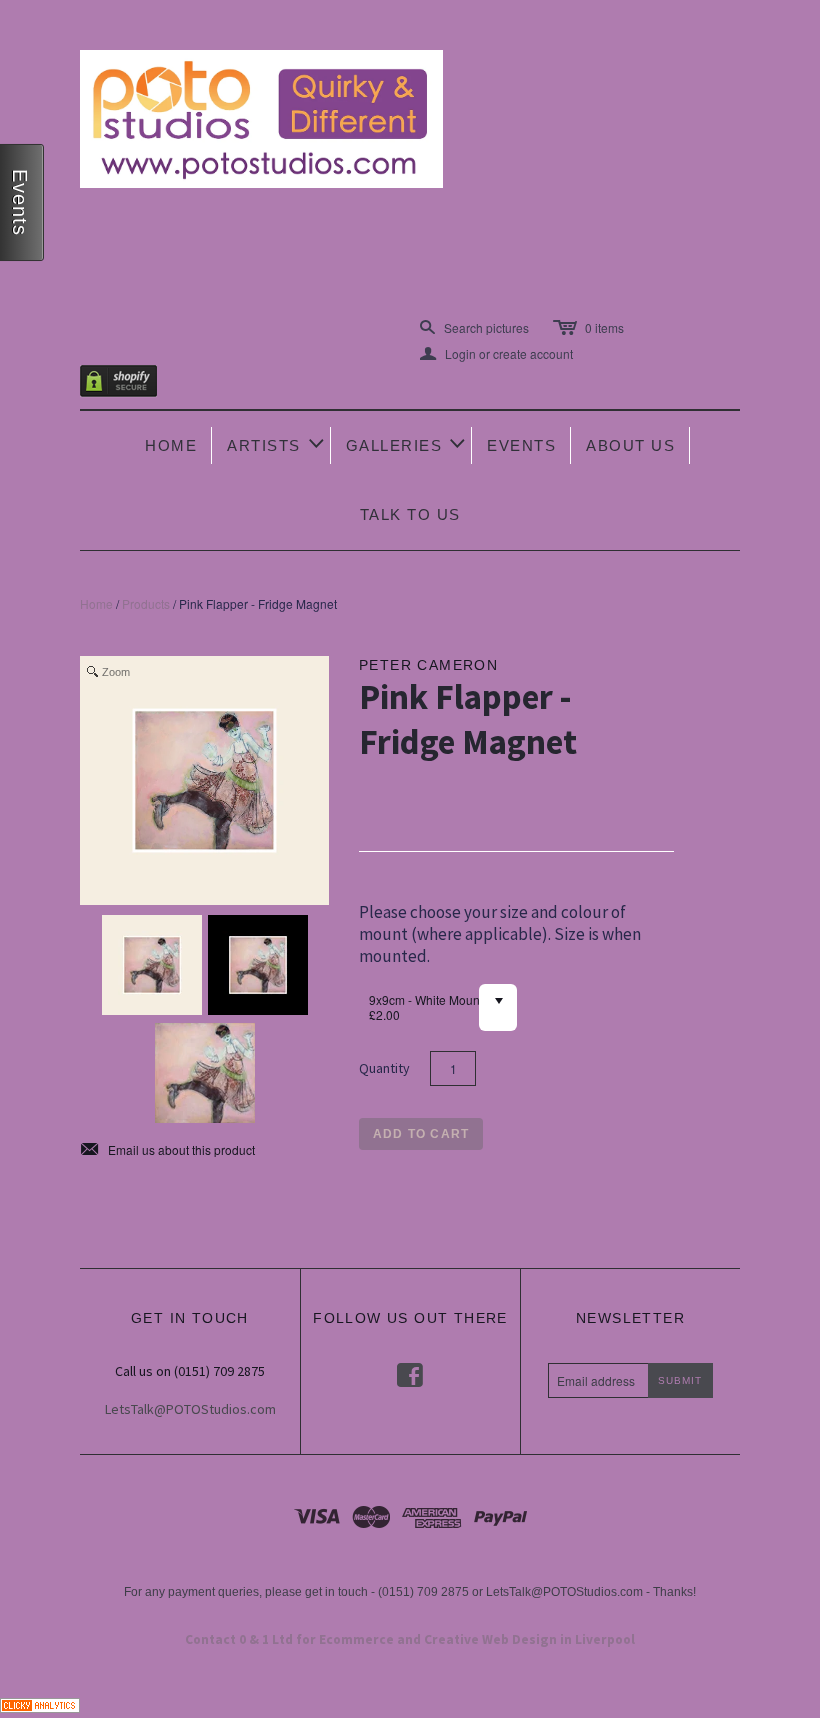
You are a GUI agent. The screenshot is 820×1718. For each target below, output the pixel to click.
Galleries (407, 443)
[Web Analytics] (40, 1702)
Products (146, 603)
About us (630, 445)
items (604, 327)
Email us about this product (167, 1150)
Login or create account (496, 354)
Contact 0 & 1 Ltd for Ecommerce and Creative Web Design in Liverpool (410, 1639)
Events (521, 445)
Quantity (384, 1068)
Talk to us (410, 514)
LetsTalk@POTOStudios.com (190, 1409)
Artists (277, 443)
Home (171, 445)
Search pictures (486, 327)
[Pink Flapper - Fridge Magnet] (152, 965)
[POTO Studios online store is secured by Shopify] (131, 384)
